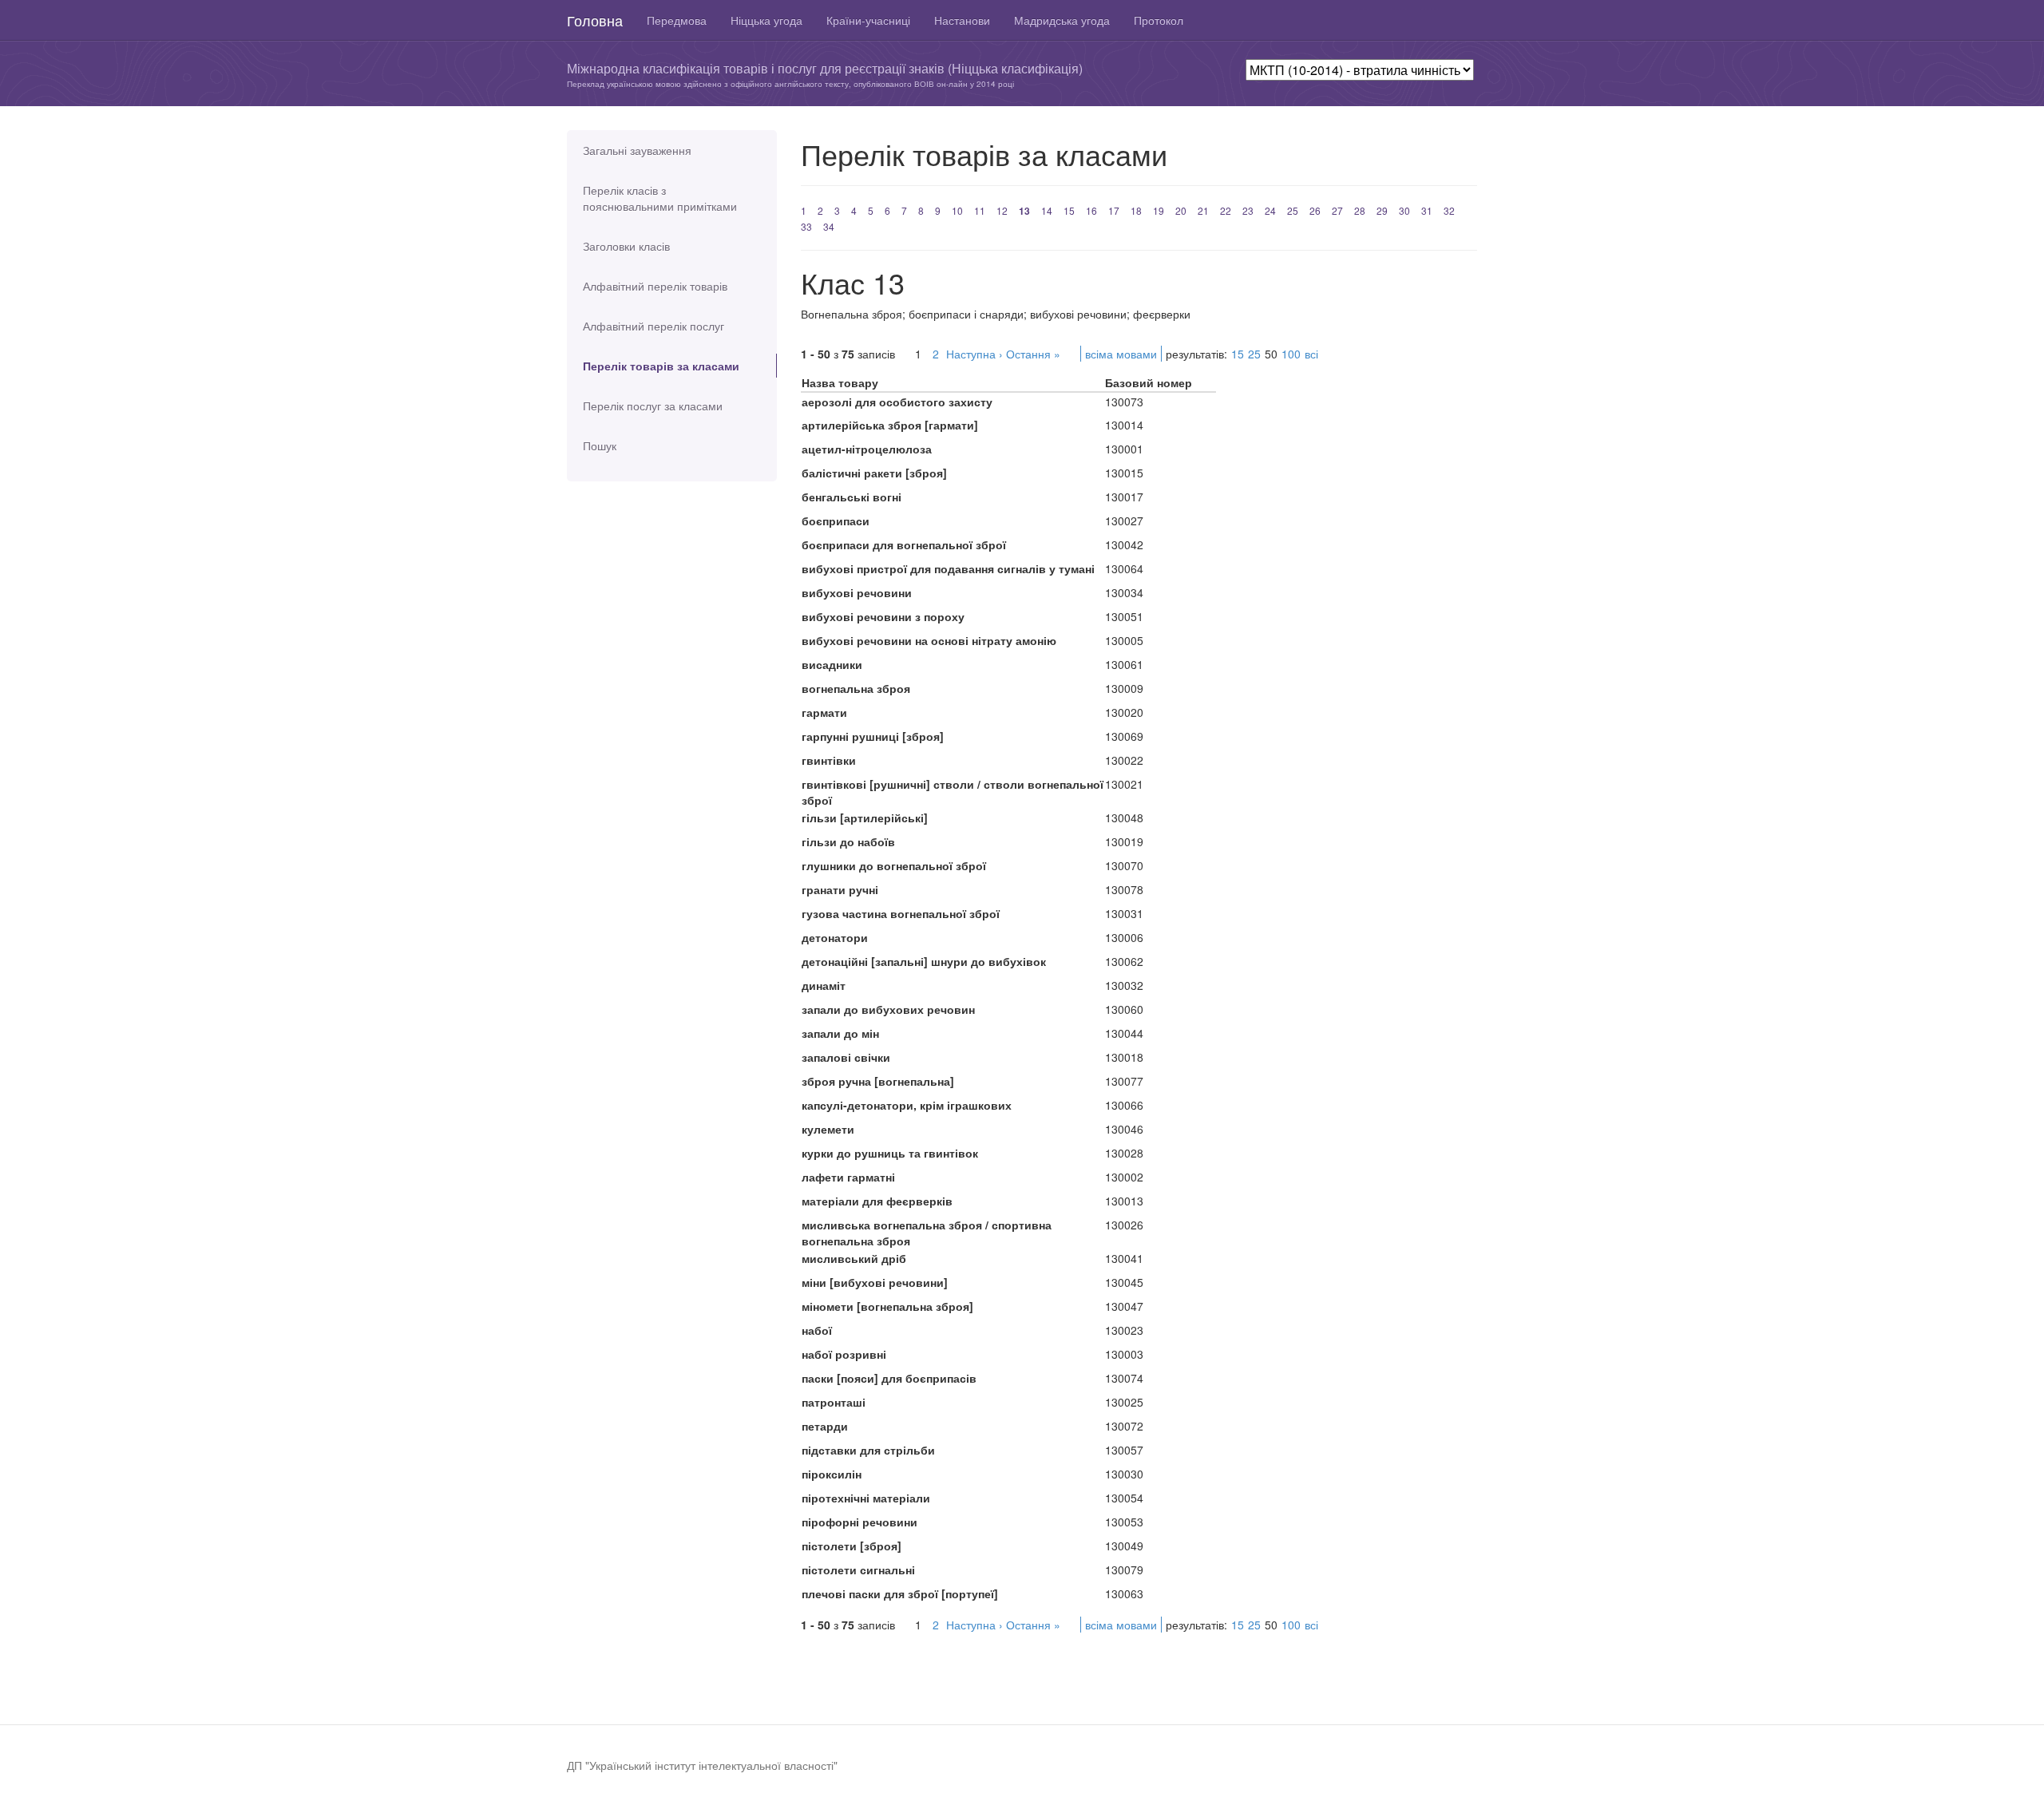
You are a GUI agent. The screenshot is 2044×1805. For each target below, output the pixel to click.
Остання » (1033, 354)
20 (1181, 210)
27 (1337, 210)
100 (1291, 354)
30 (1404, 210)
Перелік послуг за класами (653, 406)
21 (1203, 210)
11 (980, 210)
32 (1449, 210)
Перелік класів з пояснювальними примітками (660, 198)
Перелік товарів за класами (661, 366)
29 (1382, 210)
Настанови (962, 20)
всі (1311, 354)
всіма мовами (1121, 354)
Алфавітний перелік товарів (655, 286)
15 (1069, 210)
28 (1360, 210)
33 (806, 226)
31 (1427, 210)
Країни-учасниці (868, 20)
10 (957, 210)
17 (1114, 210)
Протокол (1159, 20)
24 (1270, 210)
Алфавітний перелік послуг (654, 326)
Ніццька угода (766, 20)
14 (1047, 210)
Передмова (677, 20)
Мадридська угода (1062, 20)
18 (1136, 210)
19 (1159, 210)
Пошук (600, 445)
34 (829, 226)
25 (1293, 210)
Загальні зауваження (637, 150)
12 (1002, 210)
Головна (595, 20)
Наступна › (974, 354)
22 (1226, 210)
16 (1091, 210)
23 (1248, 210)
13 (1024, 211)
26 (1315, 210)
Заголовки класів (626, 246)
